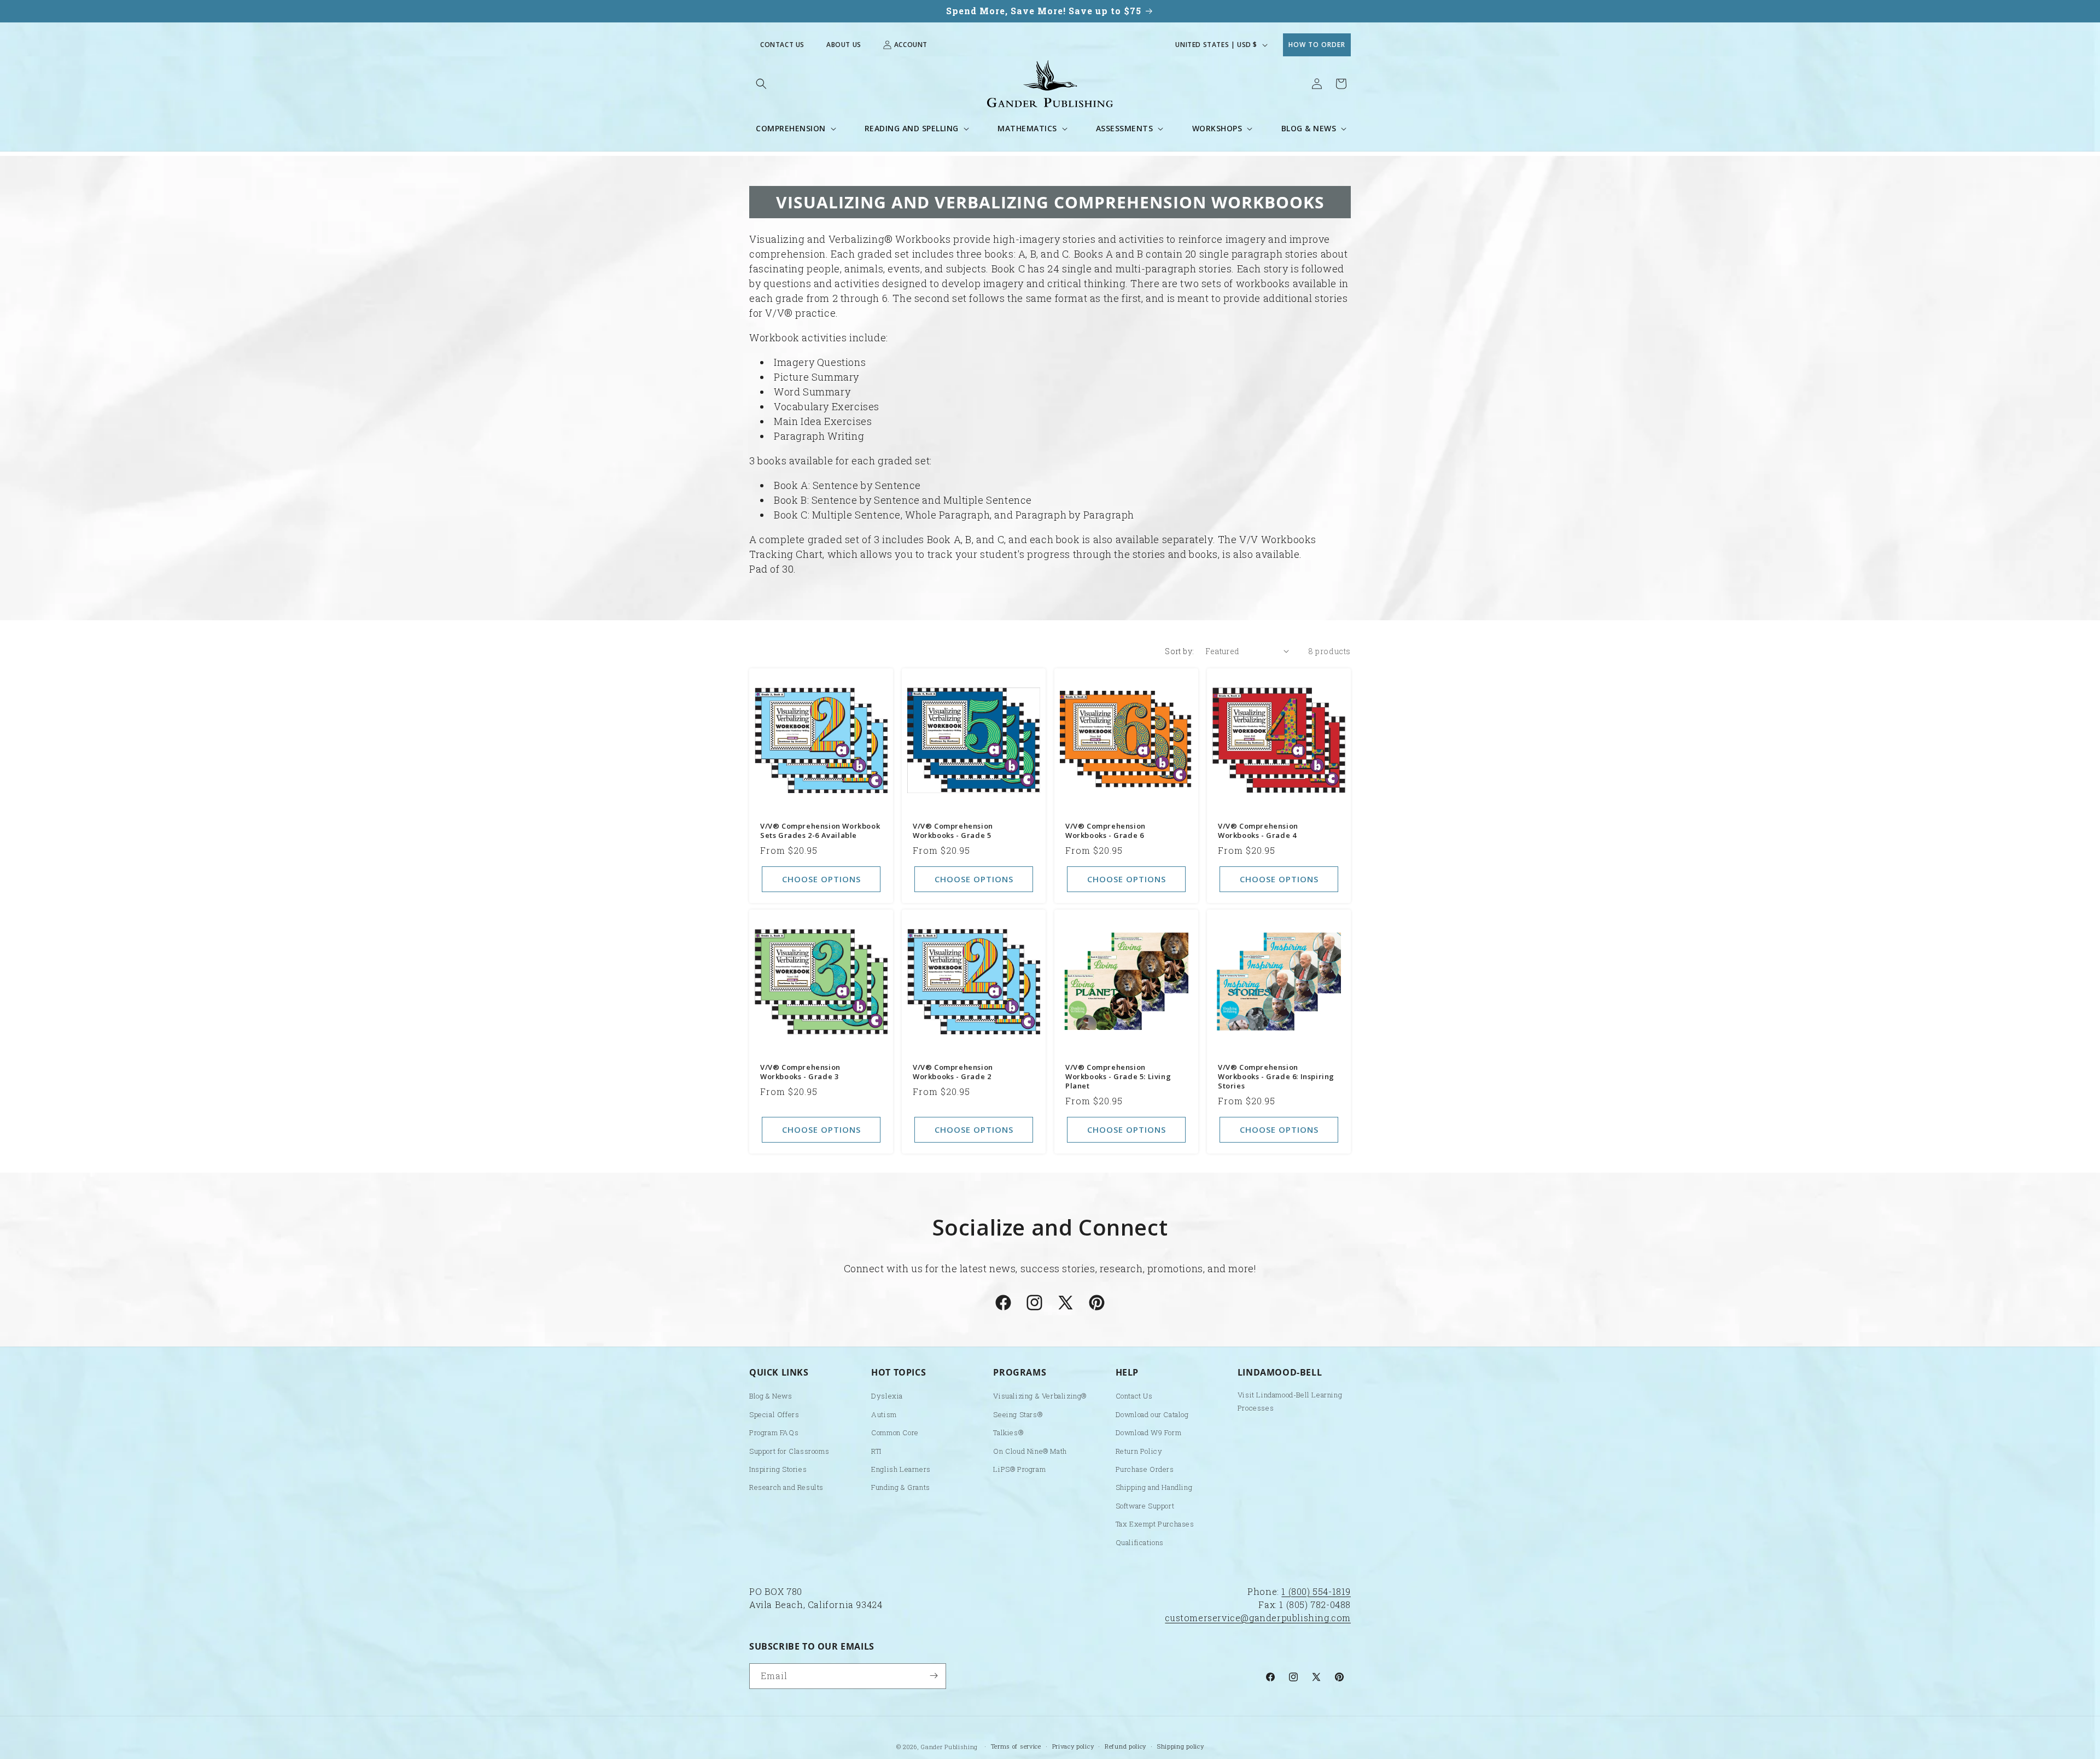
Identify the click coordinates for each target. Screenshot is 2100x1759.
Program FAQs (774, 1433)
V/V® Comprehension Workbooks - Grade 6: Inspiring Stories (1276, 1077)
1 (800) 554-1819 (1316, 1591)
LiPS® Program (1019, 1470)
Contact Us (782, 45)
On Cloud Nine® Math (1030, 1451)
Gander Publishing (949, 1747)
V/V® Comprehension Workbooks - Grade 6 (1106, 831)
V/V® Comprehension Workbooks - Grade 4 (1258, 831)
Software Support (1145, 1506)
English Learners (901, 1470)
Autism (884, 1414)
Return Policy (1139, 1451)
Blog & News (771, 1396)
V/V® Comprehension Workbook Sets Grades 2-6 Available (820, 831)
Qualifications (1140, 1542)
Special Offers (774, 1414)
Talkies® (1008, 1433)
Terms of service (1016, 1746)
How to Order (1317, 45)
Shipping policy (1181, 1746)
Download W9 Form (1149, 1433)
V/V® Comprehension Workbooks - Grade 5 (953, 831)
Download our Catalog (1152, 1414)
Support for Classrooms (789, 1451)
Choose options (821, 879)
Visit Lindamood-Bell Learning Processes (1290, 1402)
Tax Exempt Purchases (1155, 1524)
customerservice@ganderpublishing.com (1258, 1618)
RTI (876, 1451)
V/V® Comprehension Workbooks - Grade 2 (953, 1072)
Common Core (895, 1433)
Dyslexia (887, 1396)
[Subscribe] (934, 1676)
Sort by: (1179, 651)
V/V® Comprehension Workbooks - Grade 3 (800, 1072)
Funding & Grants (901, 1488)
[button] (761, 84)
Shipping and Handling (1154, 1488)
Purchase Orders (1145, 1470)
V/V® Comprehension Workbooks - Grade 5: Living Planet (1118, 1077)
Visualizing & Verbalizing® (1040, 1396)
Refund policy (1125, 1746)
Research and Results (786, 1488)
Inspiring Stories (778, 1470)
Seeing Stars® (1018, 1414)
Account (911, 45)
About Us (844, 45)
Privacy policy (1073, 1746)
